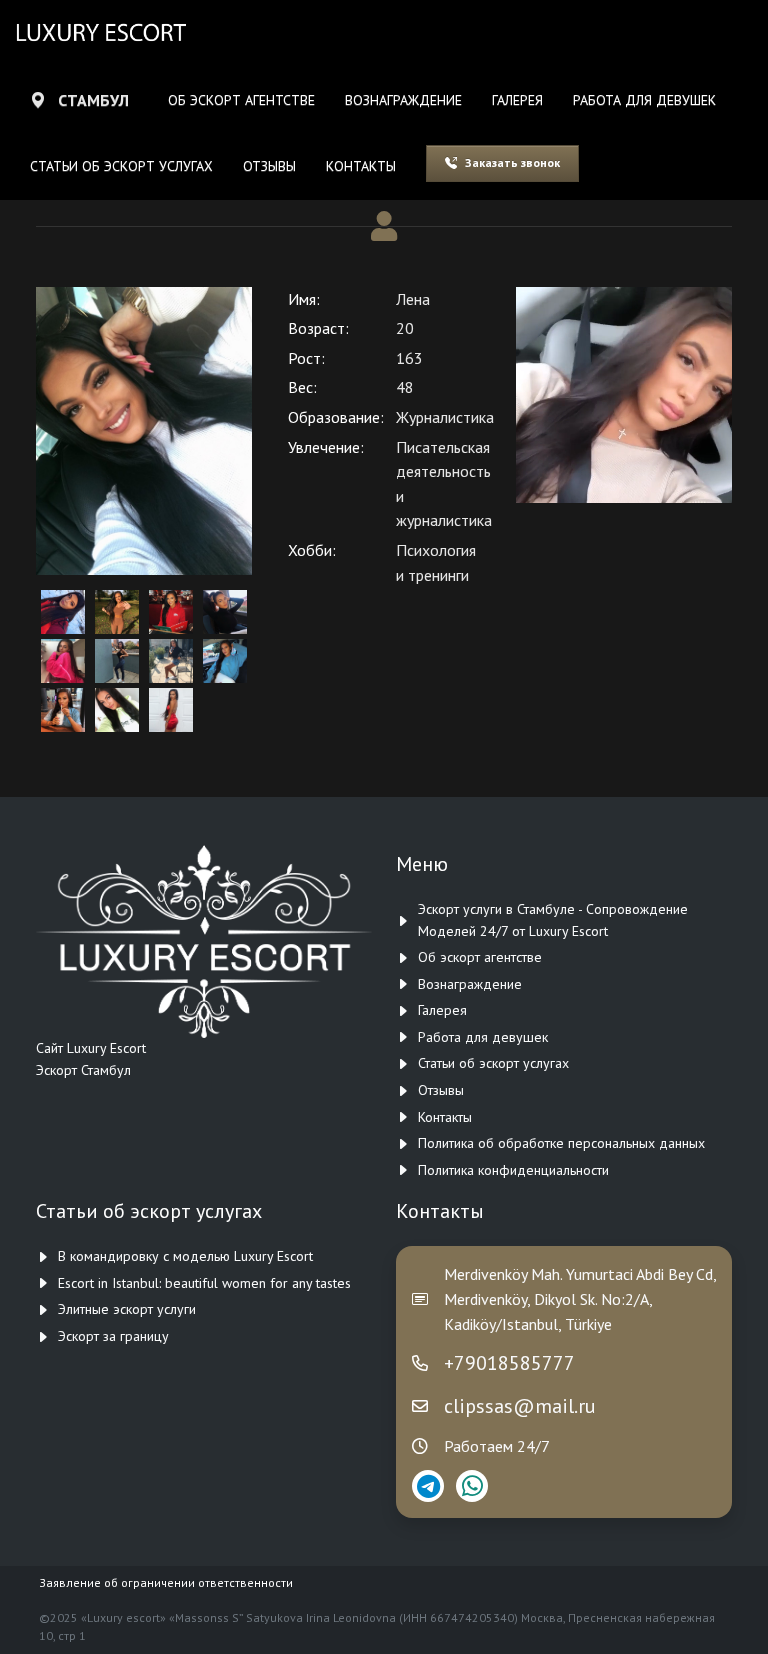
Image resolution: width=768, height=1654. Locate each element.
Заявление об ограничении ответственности (166, 1582)
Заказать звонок (512, 162)
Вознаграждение (403, 100)
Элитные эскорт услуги (127, 1309)
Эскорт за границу (113, 1336)
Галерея (517, 100)
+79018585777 (509, 1363)
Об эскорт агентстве (241, 100)
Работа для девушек (644, 100)
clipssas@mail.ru (520, 1406)
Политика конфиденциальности (513, 1170)
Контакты (361, 166)
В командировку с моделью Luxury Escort (185, 1256)
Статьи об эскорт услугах (121, 166)
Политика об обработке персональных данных (561, 1143)
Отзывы (269, 166)
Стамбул (93, 100)
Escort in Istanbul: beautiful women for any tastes (204, 1283)
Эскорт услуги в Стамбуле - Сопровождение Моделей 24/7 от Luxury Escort (553, 920)
